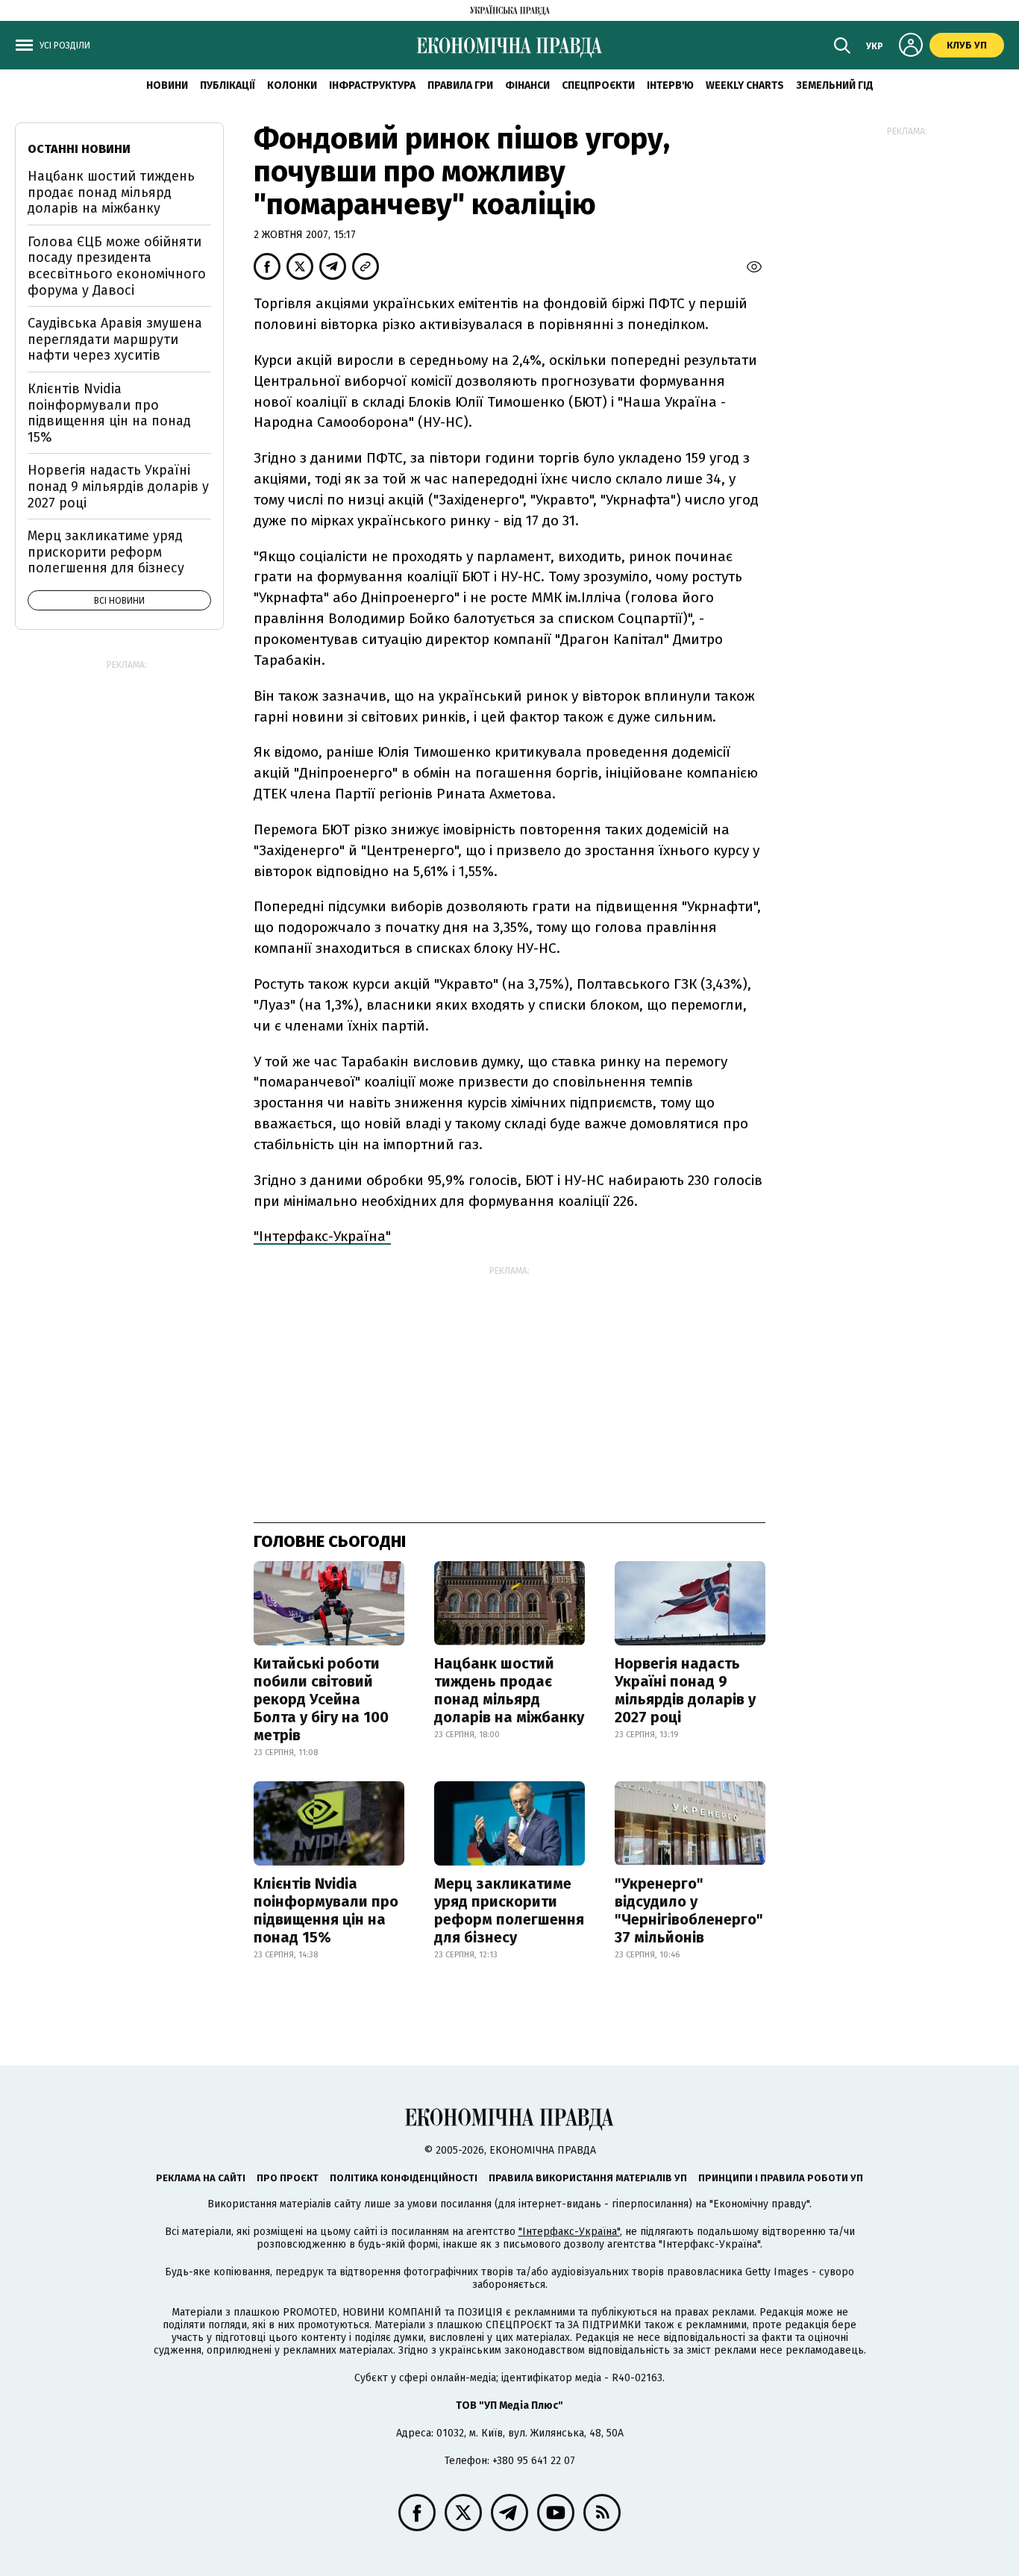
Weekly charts (745, 85)
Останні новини (79, 149)
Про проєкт (288, 2178)
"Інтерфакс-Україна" (322, 1236)
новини (167, 85)
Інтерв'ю (670, 85)
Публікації (228, 85)
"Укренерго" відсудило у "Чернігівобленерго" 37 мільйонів (689, 1910)
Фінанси (527, 85)
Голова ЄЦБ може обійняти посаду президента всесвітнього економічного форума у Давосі (117, 266)
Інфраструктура (372, 85)
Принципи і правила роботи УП (781, 2178)
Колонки (292, 85)
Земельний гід (835, 85)
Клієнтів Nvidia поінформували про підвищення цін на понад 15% (326, 1910)
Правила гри (460, 85)
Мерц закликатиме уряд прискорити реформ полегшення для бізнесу (509, 1910)
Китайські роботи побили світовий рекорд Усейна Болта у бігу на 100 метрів (321, 1699)
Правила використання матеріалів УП (588, 2178)
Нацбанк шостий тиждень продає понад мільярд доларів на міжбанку (509, 1690)
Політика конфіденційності (404, 2178)
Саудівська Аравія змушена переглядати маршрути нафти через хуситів (115, 339)
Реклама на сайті (201, 2178)
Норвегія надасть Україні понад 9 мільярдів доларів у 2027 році (685, 1690)
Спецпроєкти (598, 85)
